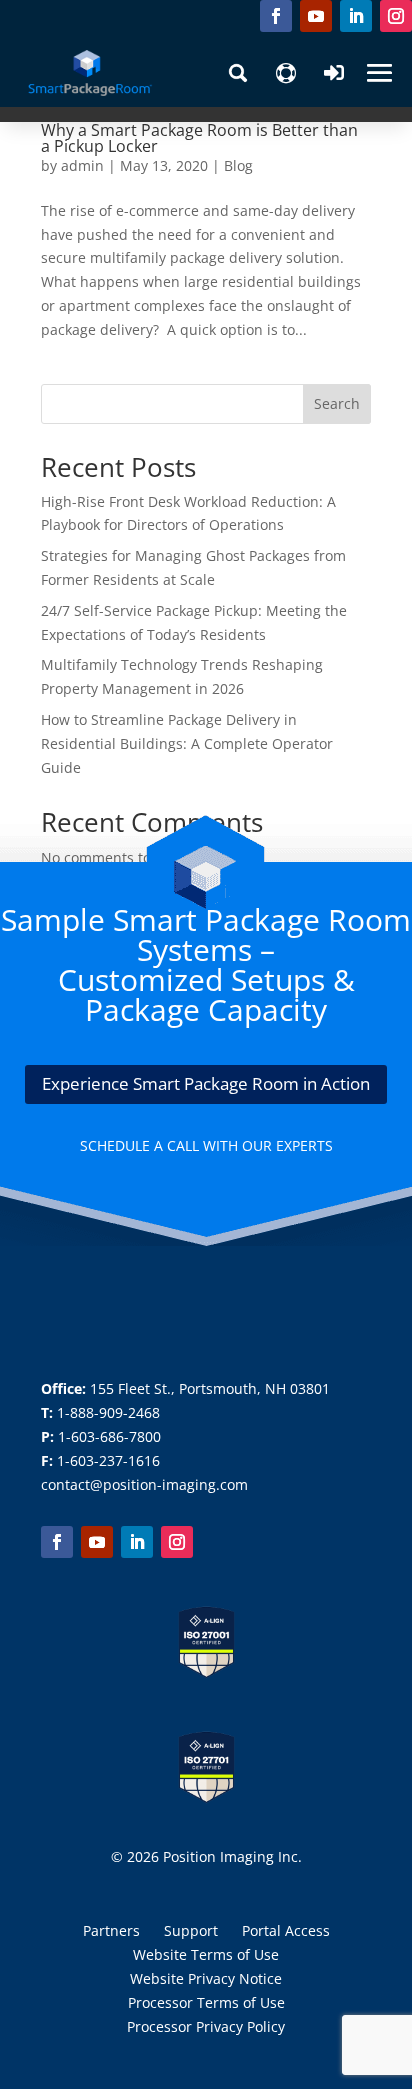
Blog (238, 165)
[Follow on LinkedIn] (356, 16)
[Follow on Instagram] (396, 16)
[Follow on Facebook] (276, 16)
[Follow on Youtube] (316, 16)
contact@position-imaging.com (144, 1484)
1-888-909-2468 (108, 1412)
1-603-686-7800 (109, 1436)
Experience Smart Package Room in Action (206, 1083)
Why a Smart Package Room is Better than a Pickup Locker (199, 138)
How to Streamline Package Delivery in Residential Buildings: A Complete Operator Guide (187, 743)
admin (82, 165)
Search (337, 403)
